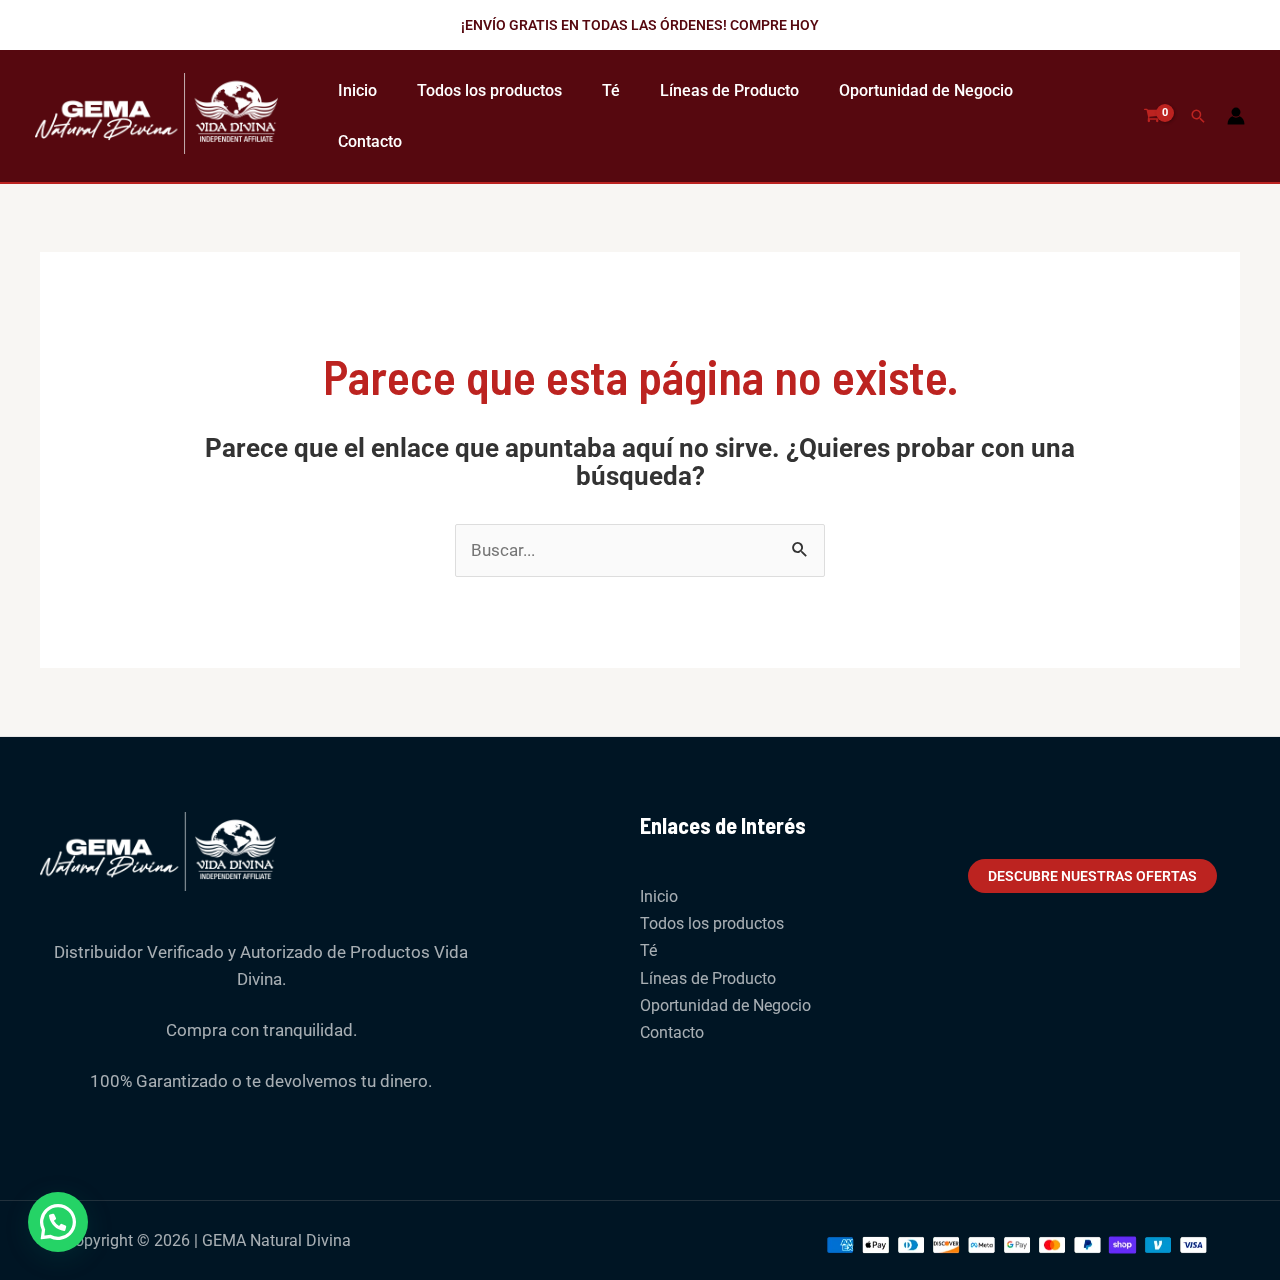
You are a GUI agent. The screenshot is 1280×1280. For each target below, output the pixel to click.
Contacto (370, 141)
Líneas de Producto (729, 90)
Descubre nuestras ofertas (1092, 876)
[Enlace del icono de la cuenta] (1236, 116)
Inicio (357, 90)
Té (611, 90)
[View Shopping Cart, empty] (1152, 115)
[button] (640, 25)
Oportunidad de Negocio (926, 90)
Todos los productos (489, 90)
